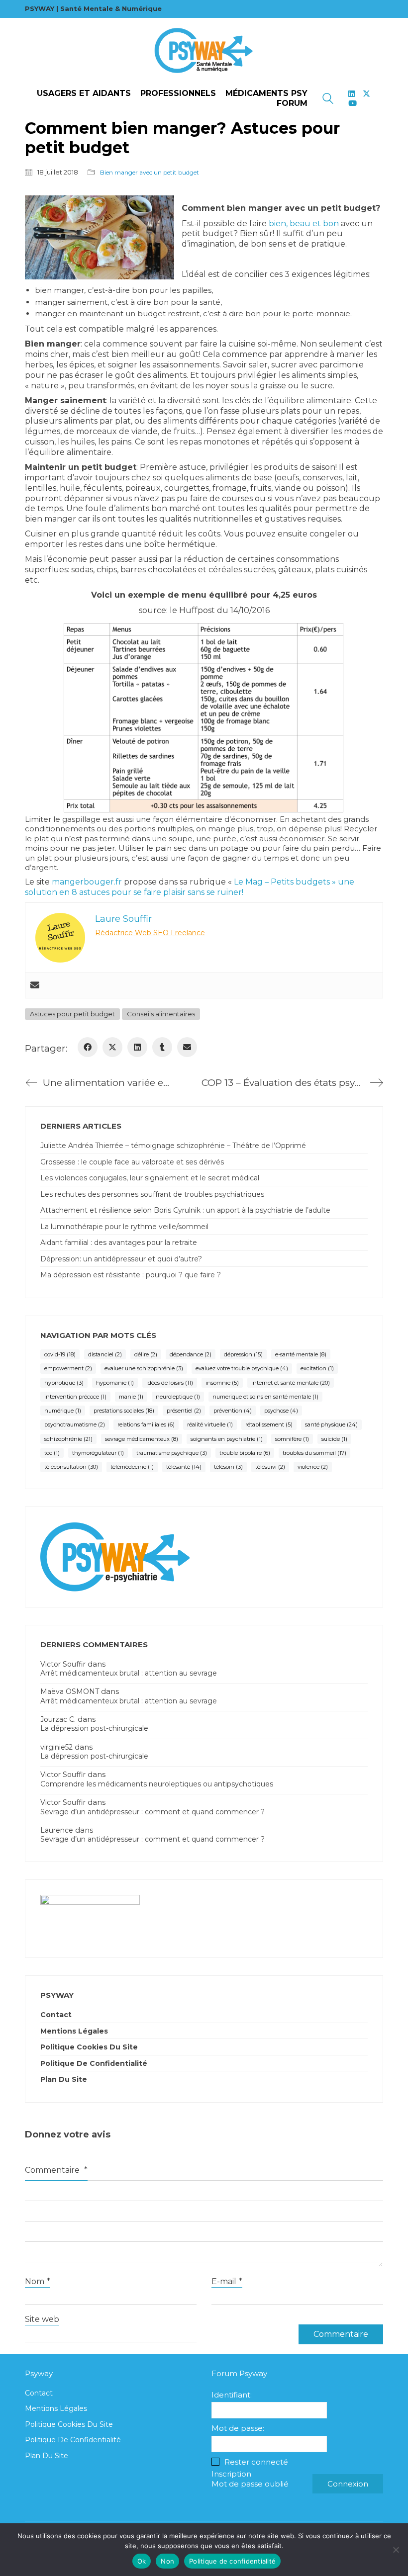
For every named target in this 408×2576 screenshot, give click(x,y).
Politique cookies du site (89, 2047)
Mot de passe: (238, 2428)
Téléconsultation (71, 1467)
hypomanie (115, 1383)
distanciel (105, 1354)
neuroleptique (178, 1397)
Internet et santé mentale (291, 1383)
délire (146, 1354)
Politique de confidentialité (94, 2063)
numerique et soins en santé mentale (265, 1397)
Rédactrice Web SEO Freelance (150, 933)
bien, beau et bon (304, 223)
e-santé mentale (301, 1354)
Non (167, 2561)
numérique (63, 1411)
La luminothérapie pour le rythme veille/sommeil (124, 1227)
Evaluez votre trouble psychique (242, 1368)
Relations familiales (146, 1424)
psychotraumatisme (75, 1424)
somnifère (292, 1439)
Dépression (243, 1354)
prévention (233, 1411)
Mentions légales (74, 2031)
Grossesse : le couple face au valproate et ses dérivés (132, 1162)
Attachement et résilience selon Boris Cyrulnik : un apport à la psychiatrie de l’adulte (185, 1210)
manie (131, 1397)
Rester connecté (256, 2462)
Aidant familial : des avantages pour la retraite (119, 1243)
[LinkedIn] (137, 1047)
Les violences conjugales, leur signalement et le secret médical (150, 1178)
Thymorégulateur (98, 1453)
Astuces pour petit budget (72, 1014)
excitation (317, 1368)
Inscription (231, 2474)
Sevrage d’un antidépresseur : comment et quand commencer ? (153, 1812)
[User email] (35, 985)
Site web (42, 2319)
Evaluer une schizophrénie (144, 1368)
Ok (142, 2561)
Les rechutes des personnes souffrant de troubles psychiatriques (152, 1194)
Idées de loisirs (170, 1383)
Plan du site (64, 2079)
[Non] (396, 2550)
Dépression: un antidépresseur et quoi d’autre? (121, 1259)
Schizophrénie (68, 1439)
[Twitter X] (112, 1047)
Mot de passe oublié (250, 2484)
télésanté (184, 1467)
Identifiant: (232, 2395)
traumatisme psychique (172, 1453)
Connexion (348, 2484)
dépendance (191, 1354)
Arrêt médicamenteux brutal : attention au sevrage (129, 1673)
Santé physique (331, 1424)
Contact (56, 2015)
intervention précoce (75, 1397)
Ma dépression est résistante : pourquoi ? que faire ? (131, 1275)
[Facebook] (88, 1047)
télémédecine (132, 1467)
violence (313, 1467)
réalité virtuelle (210, 1424)
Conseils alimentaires (161, 1014)
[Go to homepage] (204, 51)
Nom (38, 2281)
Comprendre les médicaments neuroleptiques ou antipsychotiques (157, 1784)
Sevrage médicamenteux (142, 1439)
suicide (334, 1439)
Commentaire (56, 2170)
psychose (281, 1411)
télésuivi (270, 1467)
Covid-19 (60, 1354)
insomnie (222, 1383)
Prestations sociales (124, 1411)
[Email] (187, 1047)
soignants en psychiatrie (227, 1439)
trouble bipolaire (245, 1453)
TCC (52, 1453)
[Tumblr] (162, 1047)
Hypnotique (64, 1383)
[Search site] (328, 100)
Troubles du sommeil (314, 1453)
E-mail (227, 2281)
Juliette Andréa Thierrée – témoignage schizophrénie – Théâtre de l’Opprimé (173, 1146)
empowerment (68, 1368)
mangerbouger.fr (87, 882)
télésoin (228, 1467)
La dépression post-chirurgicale (94, 1728)
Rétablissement (269, 1424)
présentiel (184, 1411)
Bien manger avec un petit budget (150, 172)
